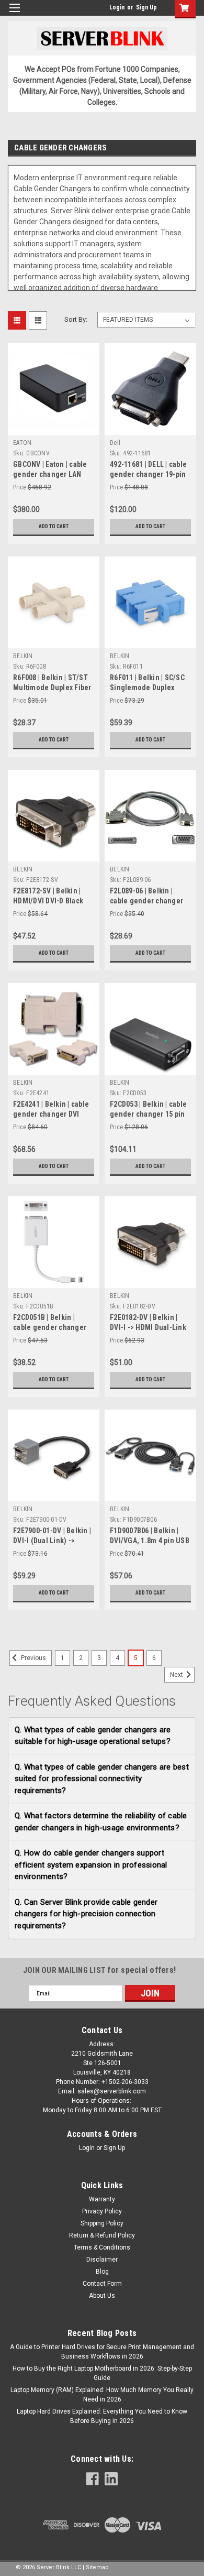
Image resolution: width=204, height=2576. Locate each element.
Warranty (102, 2199)
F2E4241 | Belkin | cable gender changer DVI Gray (51, 1114)
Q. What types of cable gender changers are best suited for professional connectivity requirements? (102, 1779)
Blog (102, 2272)
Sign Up (146, 7)
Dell (115, 443)
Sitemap (97, 2567)
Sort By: (76, 319)
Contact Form (102, 2284)
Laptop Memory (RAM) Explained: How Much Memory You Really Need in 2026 (102, 2395)
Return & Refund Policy (102, 2235)
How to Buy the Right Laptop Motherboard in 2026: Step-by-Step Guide (102, 2373)
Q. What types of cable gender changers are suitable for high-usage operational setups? (93, 1736)
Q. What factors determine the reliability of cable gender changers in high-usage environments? (101, 1822)
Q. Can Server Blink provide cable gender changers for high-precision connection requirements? (86, 1914)
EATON (22, 443)
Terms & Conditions (102, 2247)
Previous (33, 1658)
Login (117, 7)
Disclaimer (102, 2260)
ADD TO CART (54, 526)
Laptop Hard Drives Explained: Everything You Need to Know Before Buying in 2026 (102, 2416)
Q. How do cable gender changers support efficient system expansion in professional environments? (91, 1865)
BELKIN (23, 656)
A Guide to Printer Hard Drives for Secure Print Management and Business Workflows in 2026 (102, 2352)
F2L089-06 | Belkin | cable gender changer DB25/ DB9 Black (146, 901)
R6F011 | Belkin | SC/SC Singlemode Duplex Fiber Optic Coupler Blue (150, 687)
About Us (102, 2296)
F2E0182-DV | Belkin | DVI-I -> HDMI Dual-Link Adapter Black (148, 1327)
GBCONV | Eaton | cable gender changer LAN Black (50, 474)
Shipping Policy (102, 2223)
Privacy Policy (102, 2211)
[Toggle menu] (14, 14)
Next (177, 1675)
